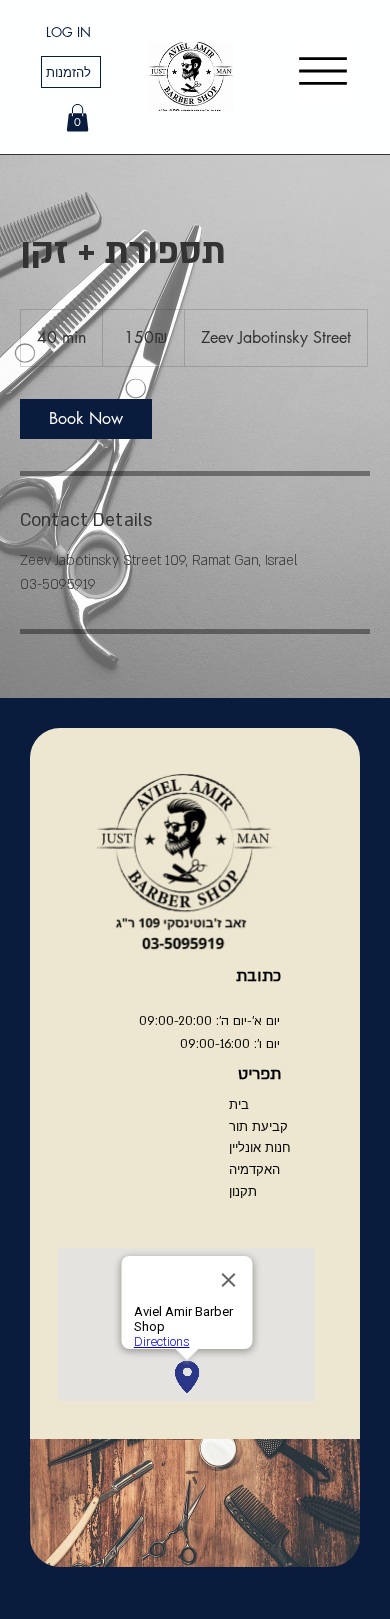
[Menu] (323, 71)
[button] (77, 117)
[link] (86, 419)
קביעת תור (258, 1126)
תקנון (243, 1191)
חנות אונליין (260, 1147)
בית (239, 1104)
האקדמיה (254, 1169)
